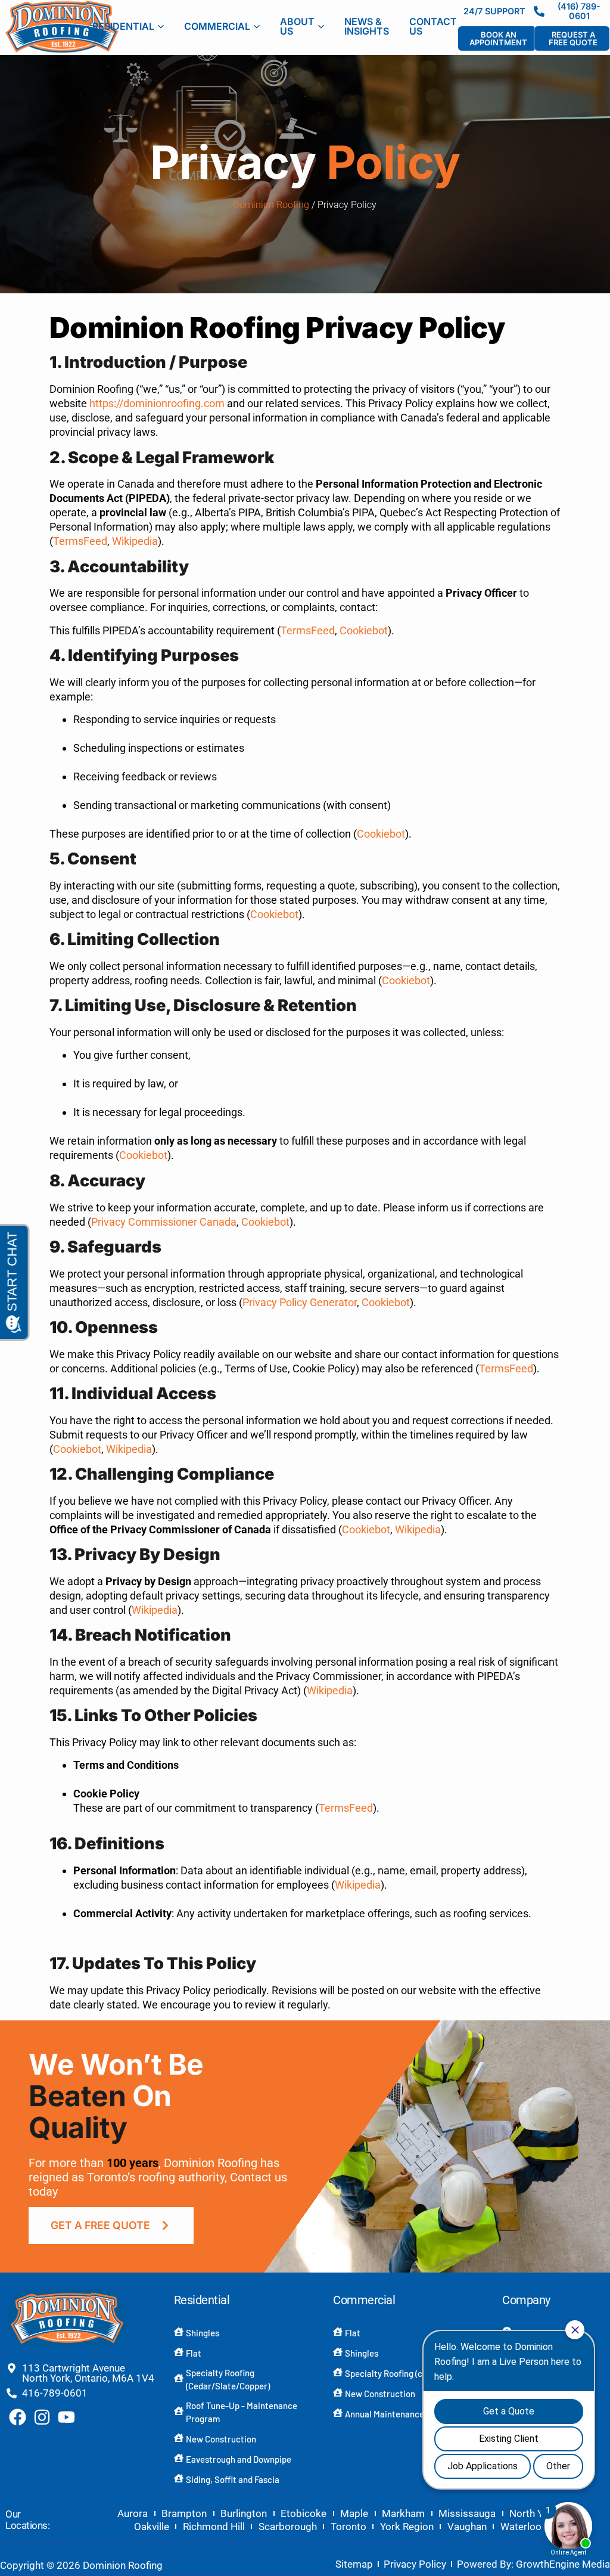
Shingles (203, 2333)
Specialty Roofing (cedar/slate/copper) (421, 2373)
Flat (194, 2353)
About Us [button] (297, 26)
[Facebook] (18, 2417)
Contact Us (433, 26)
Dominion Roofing (271, 205)
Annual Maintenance (385, 2414)
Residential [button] (123, 26)
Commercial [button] (217, 26)
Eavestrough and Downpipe (239, 2459)
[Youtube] (66, 2417)
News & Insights (367, 26)
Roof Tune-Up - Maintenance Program (242, 2412)
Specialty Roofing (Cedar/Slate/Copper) (228, 2380)
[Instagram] (42, 2417)
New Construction (221, 2439)
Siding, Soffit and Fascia (233, 2479)
